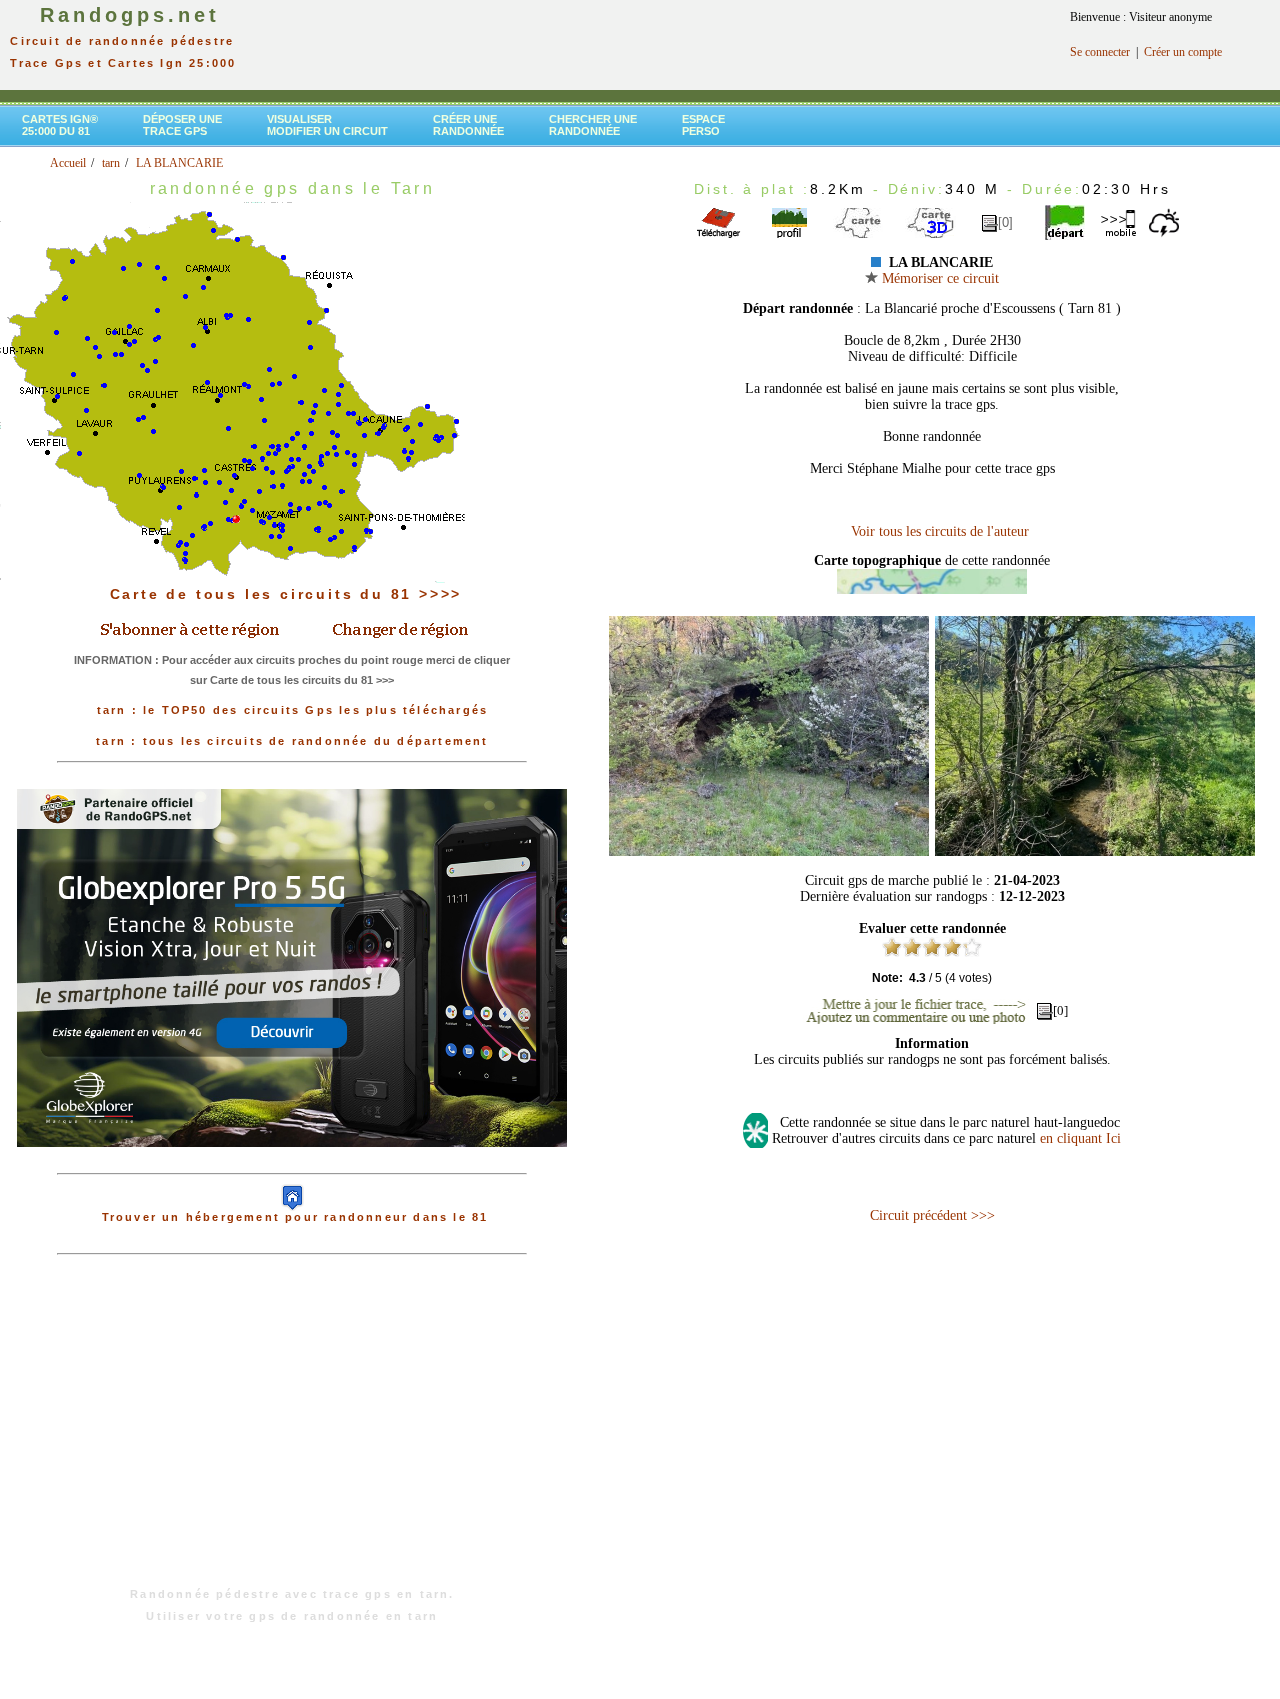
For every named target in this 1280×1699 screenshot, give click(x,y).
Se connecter (1100, 52)
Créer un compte (1183, 52)
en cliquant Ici (1080, 1138)
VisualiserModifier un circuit (327, 125)
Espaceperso (703, 125)
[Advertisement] (292, 1431)
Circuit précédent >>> (932, 1215)
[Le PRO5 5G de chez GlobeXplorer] (292, 1163)
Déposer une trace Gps (182, 125)
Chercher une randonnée (593, 125)
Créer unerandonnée (468, 125)
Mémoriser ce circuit (938, 278)
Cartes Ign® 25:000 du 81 (60, 125)
